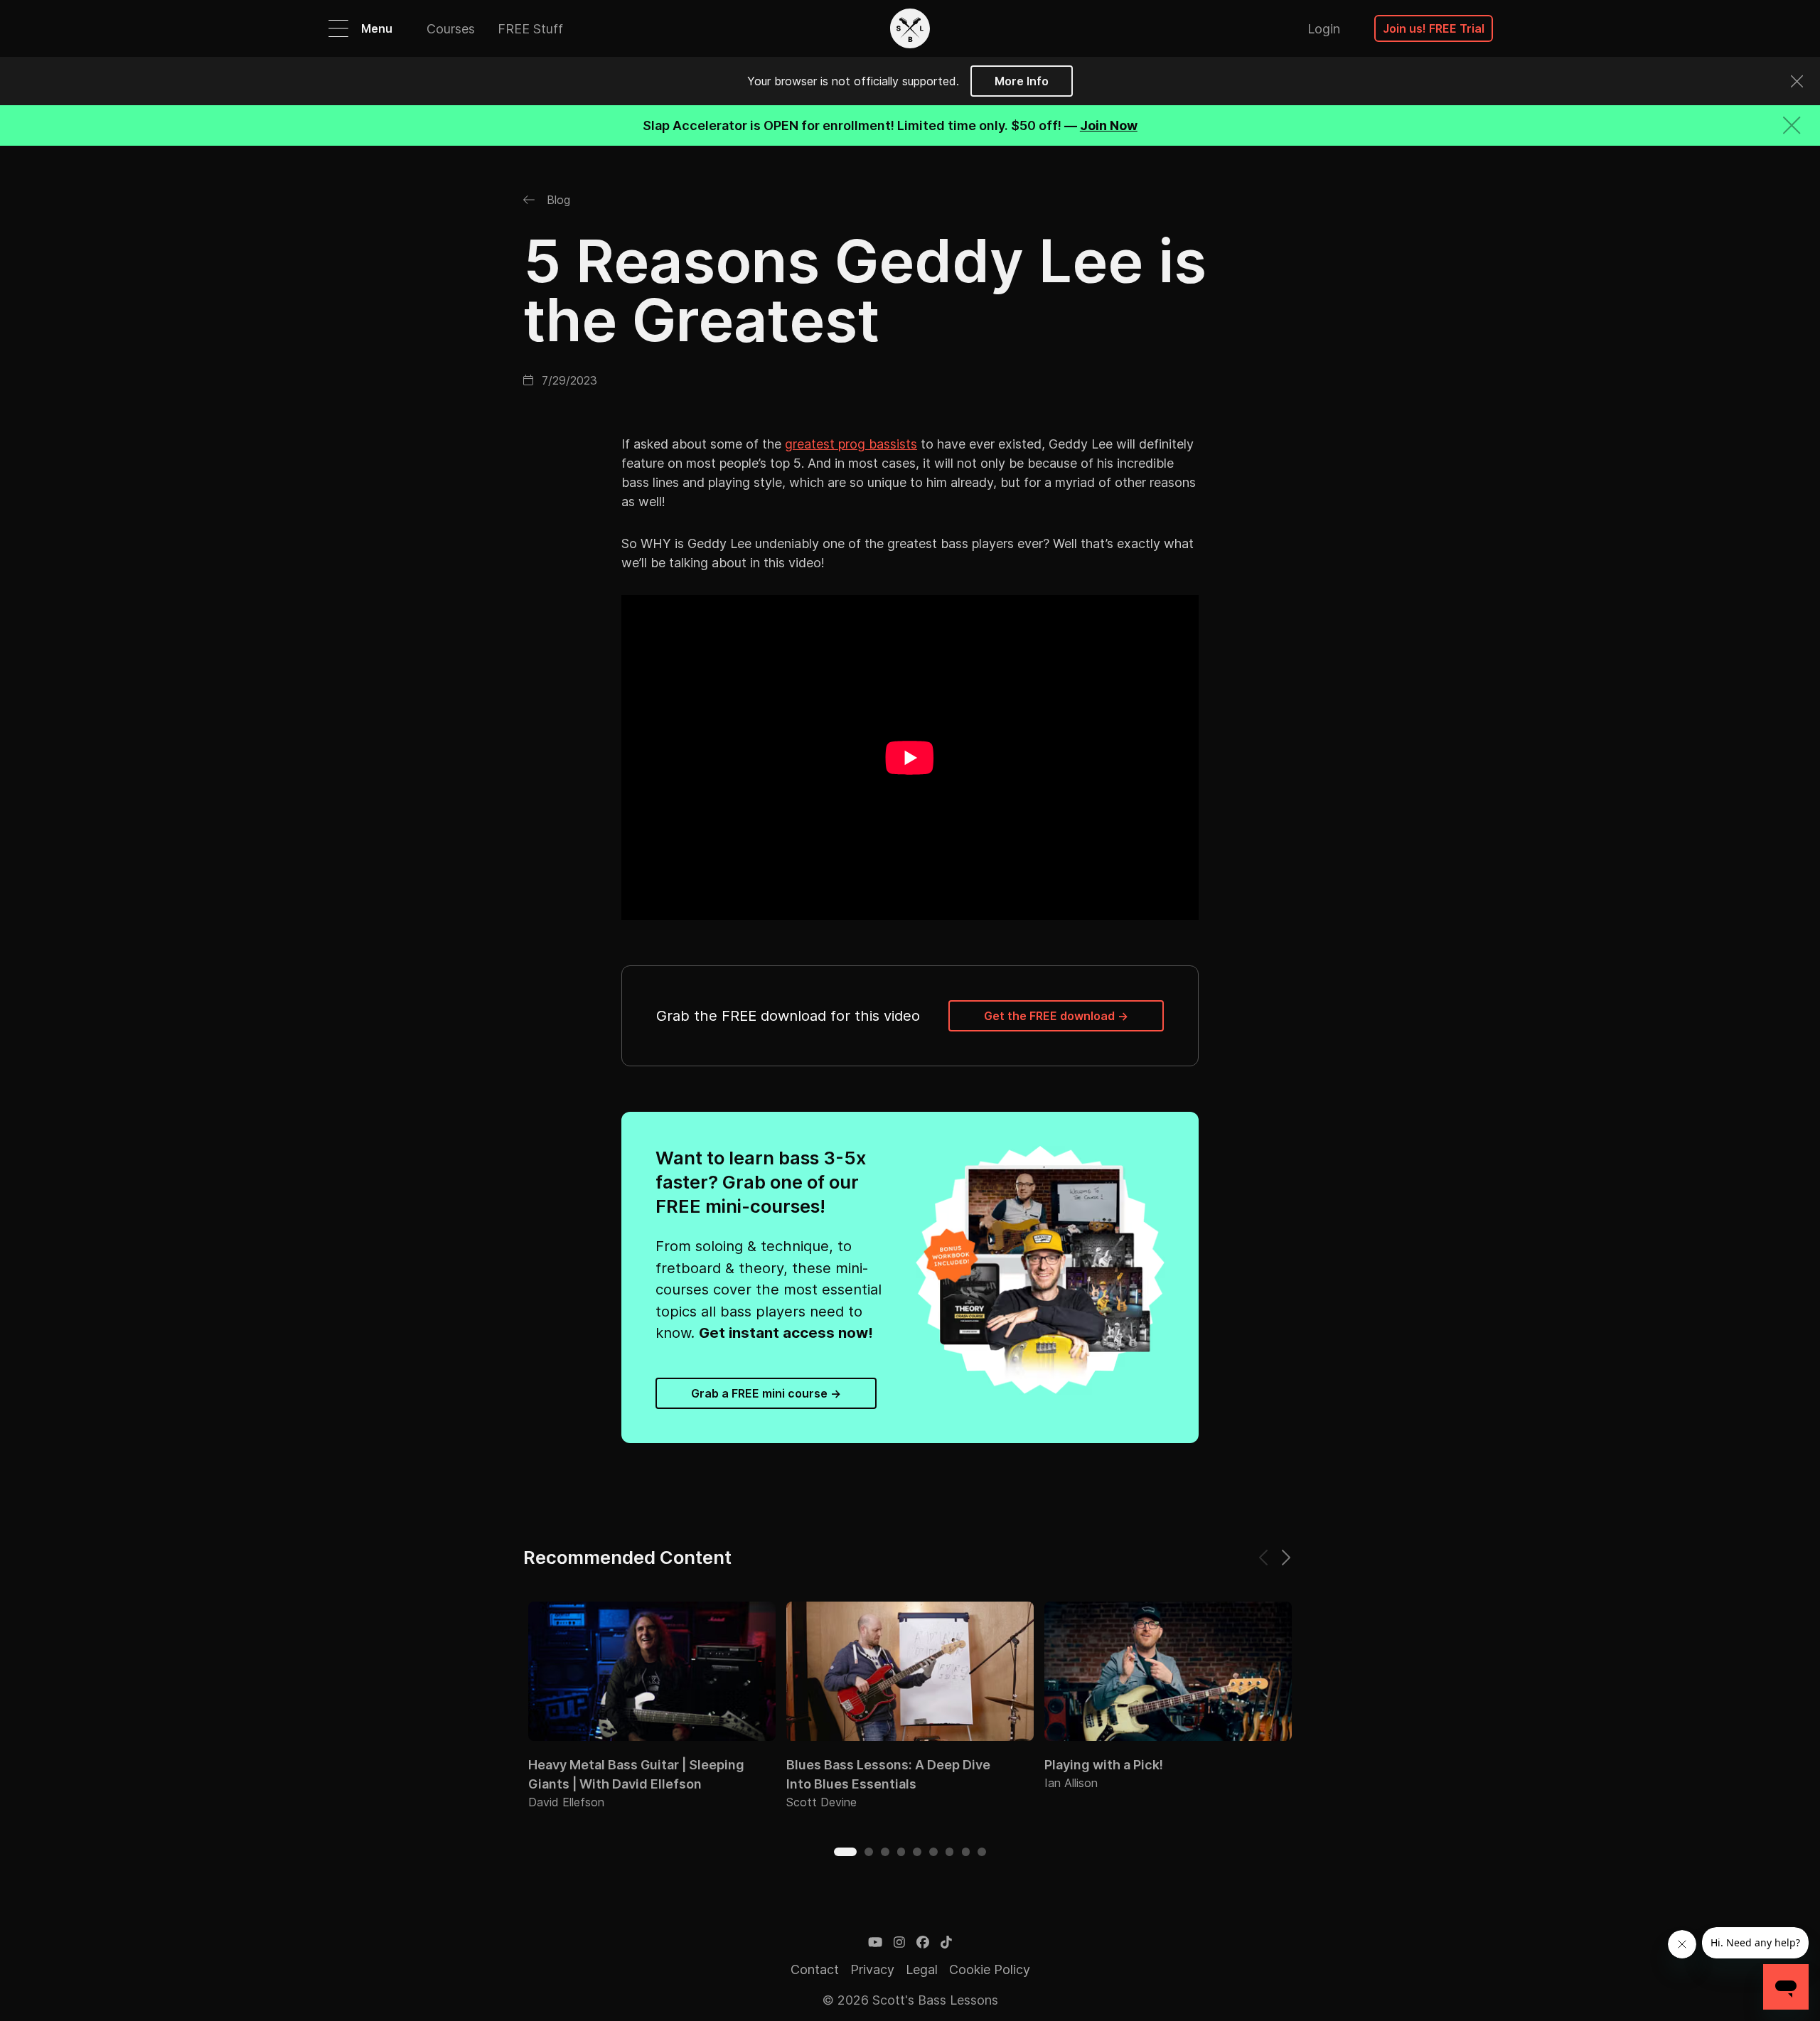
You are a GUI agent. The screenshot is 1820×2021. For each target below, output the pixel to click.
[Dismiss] (1797, 81)
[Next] (1285, 1558)
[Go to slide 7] (950, 1852)
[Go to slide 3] (885, 1852)
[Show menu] (338, 28)
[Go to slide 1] (845, 1852)
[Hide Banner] (1792, 125)
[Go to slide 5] (917, 1852)
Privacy (872, 1969)
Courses (451, 29)
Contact (815, 1969)
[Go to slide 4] (901, 1852)
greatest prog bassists (851, 444)
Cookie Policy (990, 1969)
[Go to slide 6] (933, 1852)
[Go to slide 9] (982, 1852)
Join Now (1109, 125)
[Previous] (1264, 1558)
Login (1324, 29)
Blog (557, 200)
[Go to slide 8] (966, 1852)
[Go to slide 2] (869, 1852)
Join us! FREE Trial (1434, 28)
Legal (922, 1969)
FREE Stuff (530, 29)
